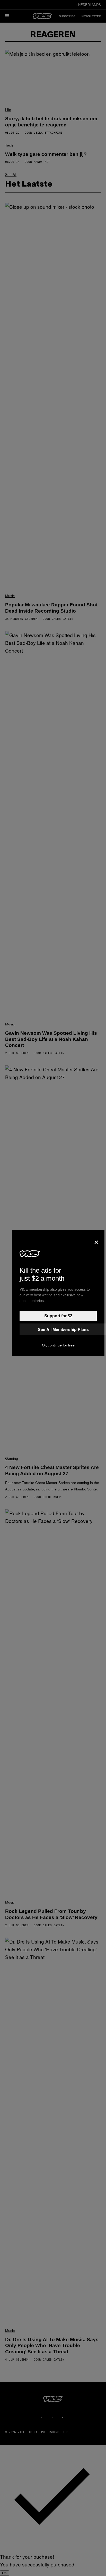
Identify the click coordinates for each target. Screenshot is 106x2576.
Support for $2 (58, 1316)
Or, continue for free (58, 1345)
